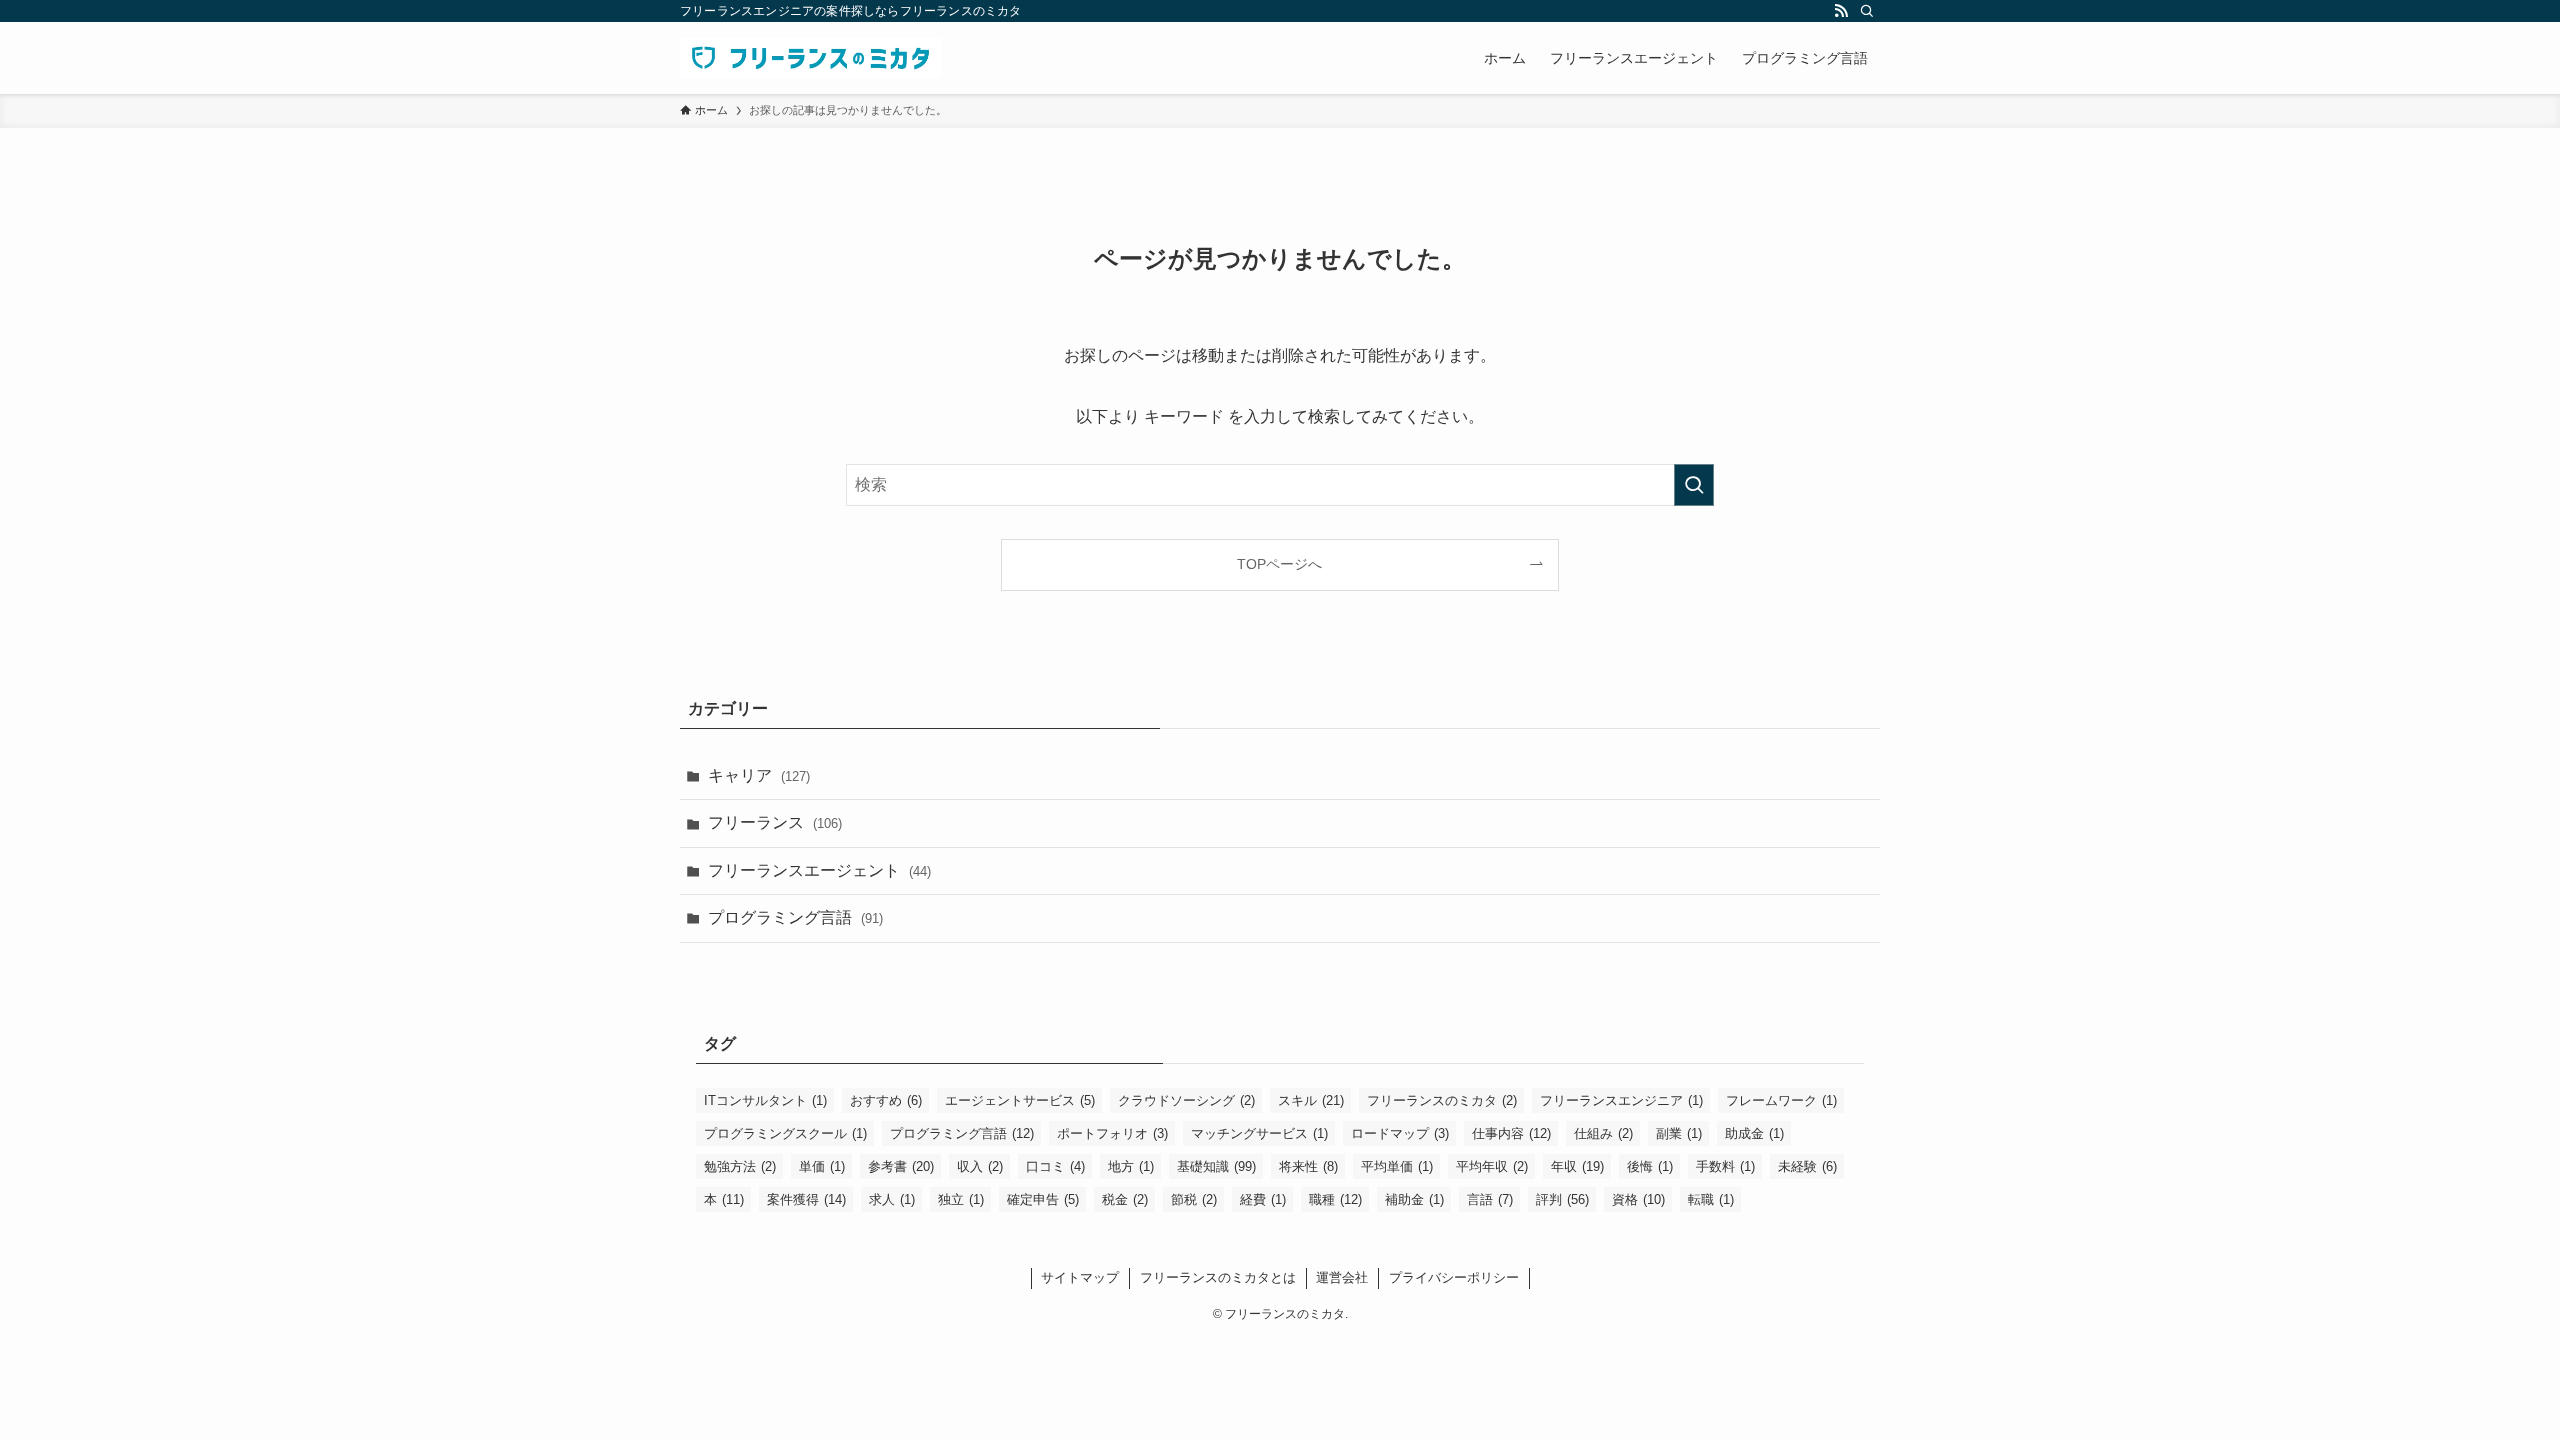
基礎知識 (1216, 1166)
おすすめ (886, 1100)
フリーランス (775, 822)
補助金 (1414, 1199)
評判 (1562, 1199)
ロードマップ (1400, 1133)
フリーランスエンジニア (1621, 1100)
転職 (1711, 1199)
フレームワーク (1781, 1100)
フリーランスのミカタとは (1218, 1277)
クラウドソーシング (1186, 1100)
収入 (980, 1166)
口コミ (1055, 1166)
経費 (1263, 1199)
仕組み (1603, 1133)
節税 (1194, 1199)
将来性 (1308, 1166)
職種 (1335, 1199)
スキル (1311, 1100)
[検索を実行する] (1694, 485)
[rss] (1841, 11)
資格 (1638, 1199)
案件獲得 (806, 1199)
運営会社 (1342, 1277)
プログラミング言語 (795, 917)
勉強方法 (740, 1166)
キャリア (759, 775)
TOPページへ (1279, 564)
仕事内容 (1511, 1133)
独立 (961, 1199)
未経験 (1807, 1166)
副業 (1679, 1133)
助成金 (1754, 1133)
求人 (892, 1199)
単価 (822, 1166)
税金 (1125, 1199)
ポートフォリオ (1112, 1133)
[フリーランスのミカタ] (810, 58)
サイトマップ (1080, 1277)
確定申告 (1043, 1199)
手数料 (1725, 1166)
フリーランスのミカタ (1442, 1100)
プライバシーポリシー (1454, 1277)
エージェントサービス (1020, 1100)
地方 (1131, 1166)
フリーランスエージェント (819, 870)
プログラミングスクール (785, 1133)
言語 (1490, 1199)
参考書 (901, 1166)
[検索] (1867, 11)
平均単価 (1397, 1166)
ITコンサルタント (765, 1100)
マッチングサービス (1259, 1133)
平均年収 (1492, 1166)
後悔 (1650, 1166)
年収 (1577, 1166)
